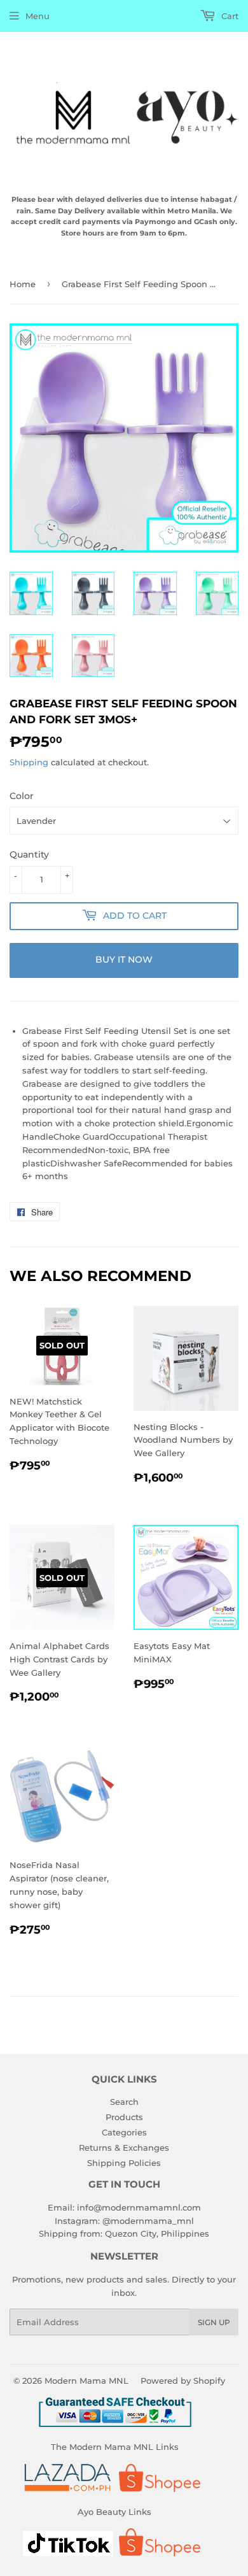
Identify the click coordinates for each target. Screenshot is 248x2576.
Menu (38, 16)
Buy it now (124, 959)
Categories (124, 2132)
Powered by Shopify (183, 2381)
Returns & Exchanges (124, 2148)
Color (22, 796)
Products (124, 2117)
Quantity (29, 854)
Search (124, 2102)
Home (23, 284)
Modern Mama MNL (86, 2381)
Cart (229, 16)
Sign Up (214, 2322)
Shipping (29, 762)
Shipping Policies (124, 2163)
